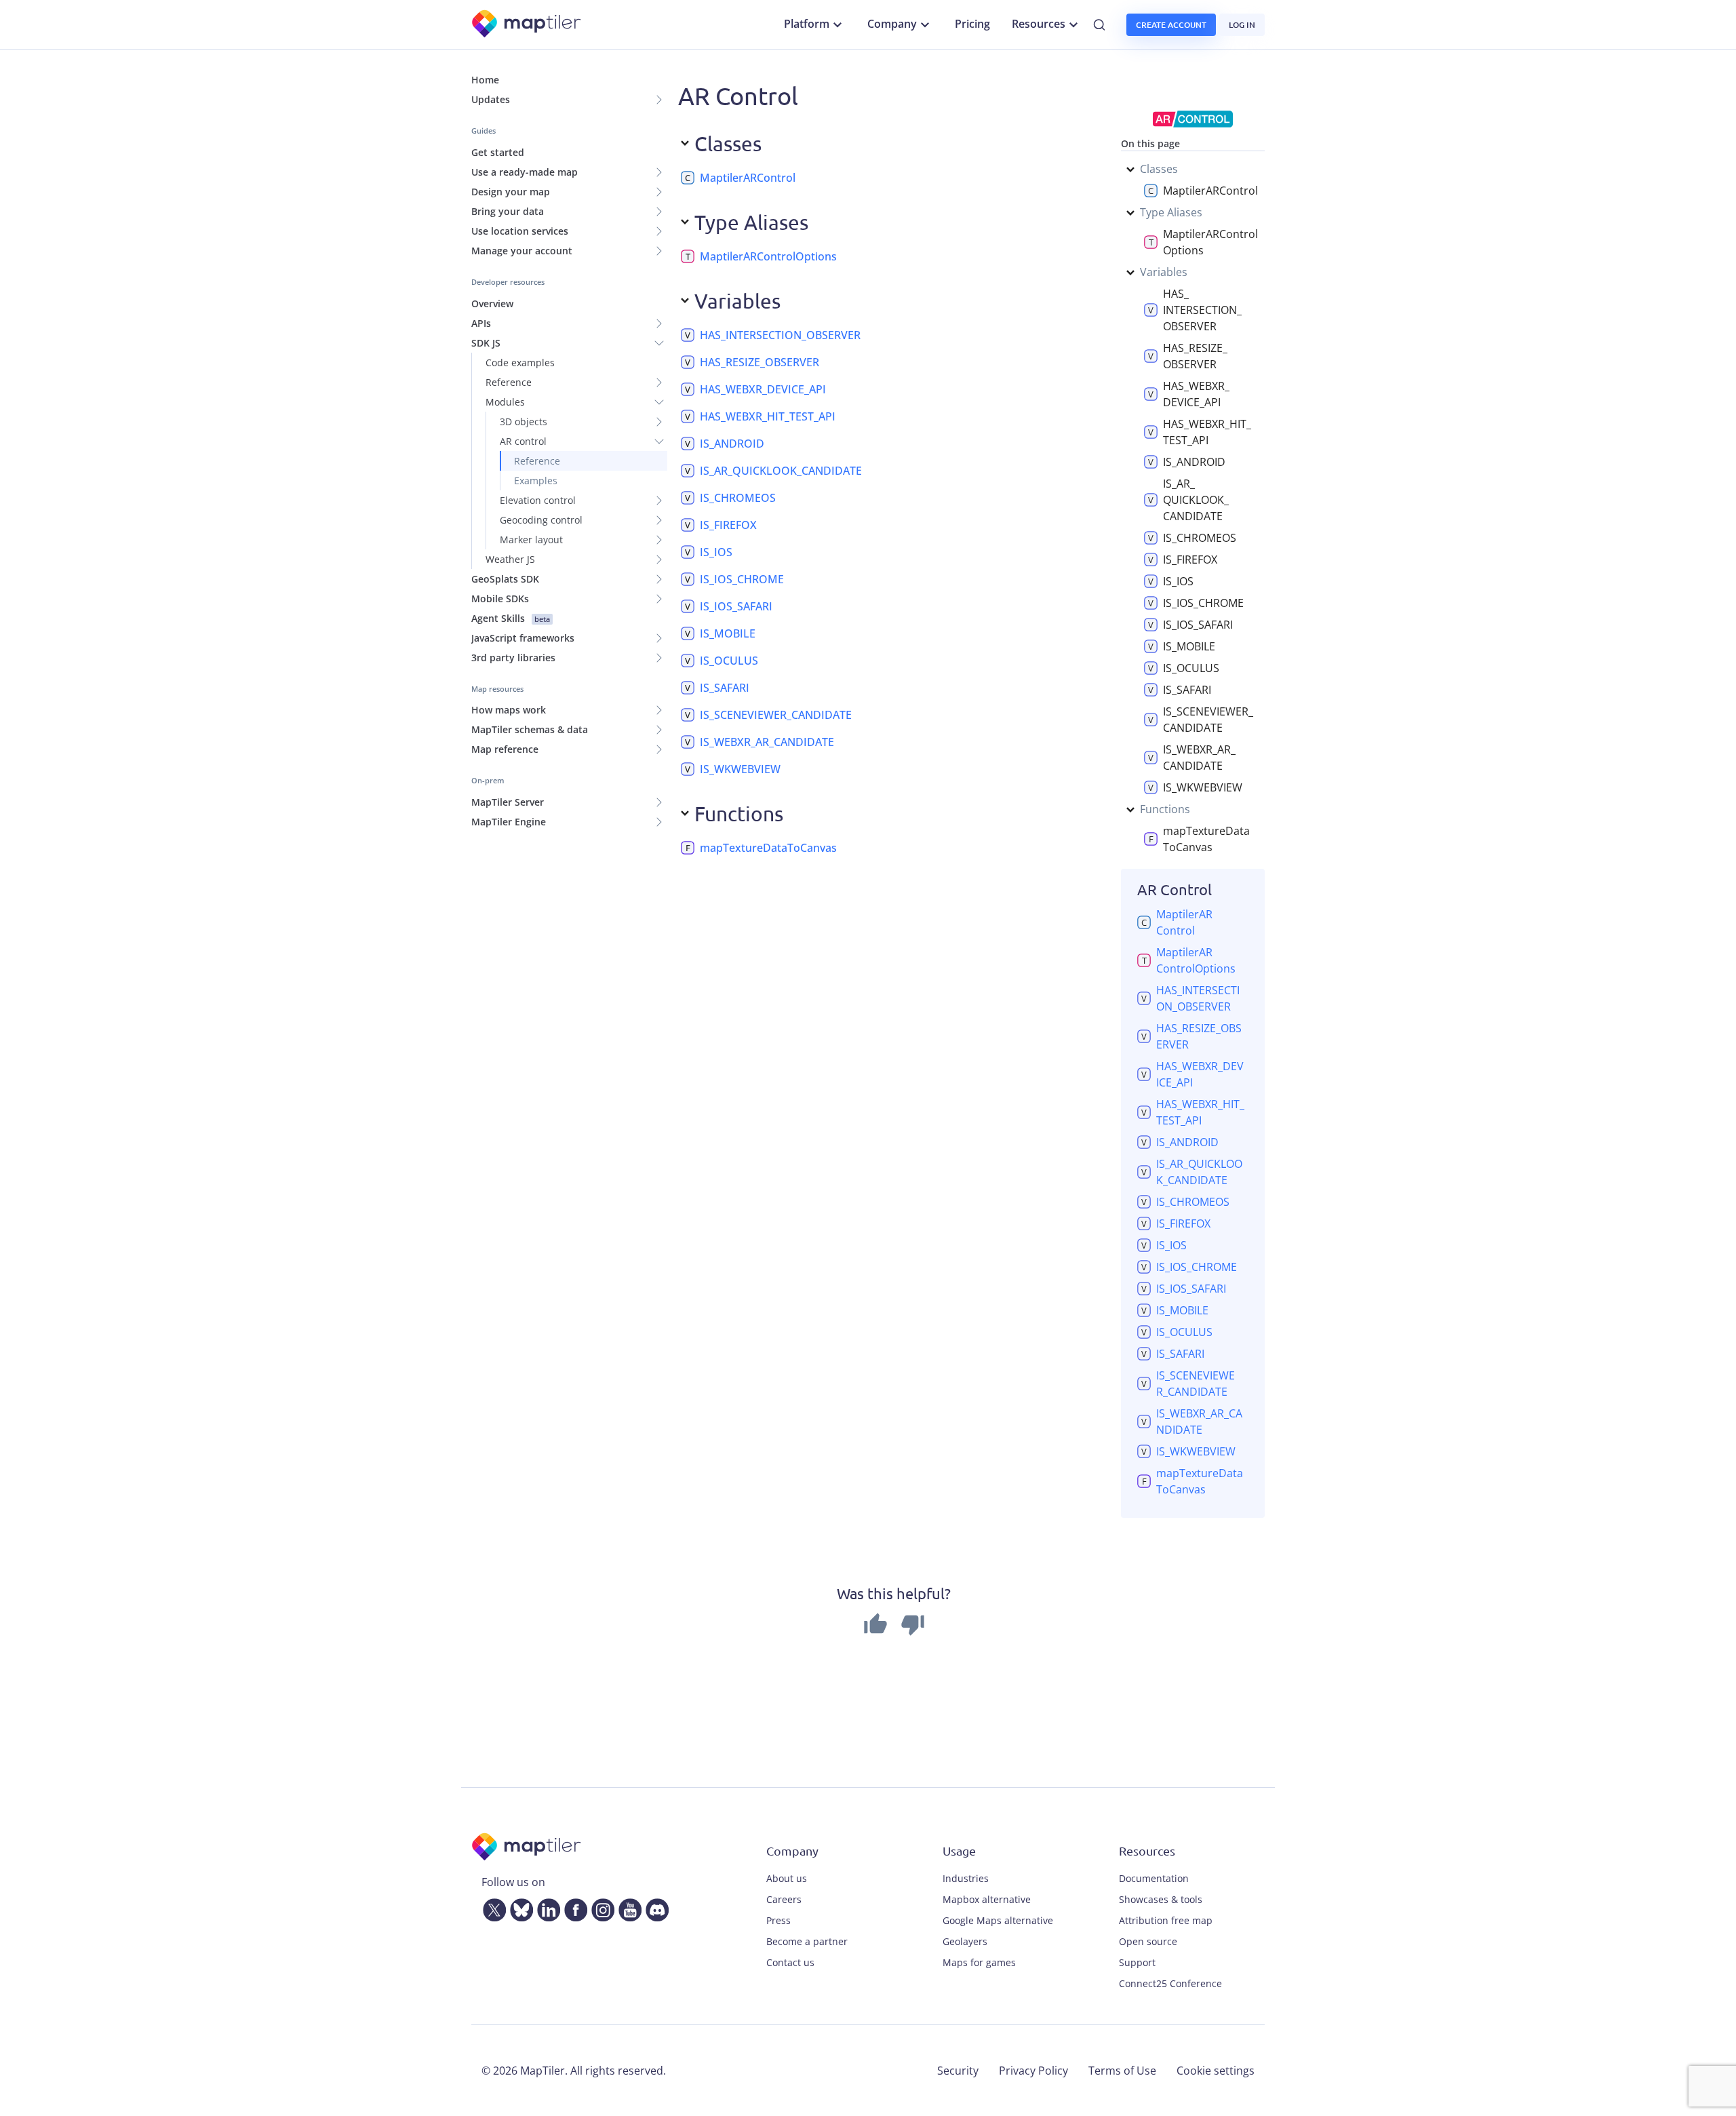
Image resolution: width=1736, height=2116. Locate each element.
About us (787, 1878)
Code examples (520, 363)
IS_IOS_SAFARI (736, 606)
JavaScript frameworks (523, 638)
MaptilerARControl (748, 178)
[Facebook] (573, 1907)
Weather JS (510, 559)
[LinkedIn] (546, 1907)
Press (778, 1920)
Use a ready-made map (525, 172)
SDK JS (486, 343)
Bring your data (508, 211)
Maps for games (979, 1962)
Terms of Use (1122, 2071)
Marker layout (531, 540)
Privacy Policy (1033, 2071)
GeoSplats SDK (505, 579)
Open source (1148, 1941)
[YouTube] (627, 1907)
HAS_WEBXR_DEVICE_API (763, 389)
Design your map (511, 192)
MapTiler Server (508, 802)
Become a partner (807, 1941)
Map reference (505, 749)
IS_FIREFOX (728, 525)
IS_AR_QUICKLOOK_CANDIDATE (781, 471)
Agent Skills (511, 618)
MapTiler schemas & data (530, 729)
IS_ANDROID (732, 444)
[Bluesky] (519, 1907)
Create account (1171, 25)
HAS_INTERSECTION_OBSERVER (780, 335)
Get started (498, 152)
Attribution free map (1166, 1920)
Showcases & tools (1161, 1899)
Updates (491, 99)
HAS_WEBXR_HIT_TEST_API (768, 416)
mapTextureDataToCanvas (768, 848)
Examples (536, 481)
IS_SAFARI (725, 688)
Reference (509, 382)
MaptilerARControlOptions (768, 256)
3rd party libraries (513, 658)
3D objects (524, 422)
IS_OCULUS (729, 661)
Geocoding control (541, 520)
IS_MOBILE (728, 633)
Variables (1164, 272)
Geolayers (965, 1941)
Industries (966, 1878)
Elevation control (538, 500)
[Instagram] (600, 1907)
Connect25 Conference (1170, 1983)
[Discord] (654, 1907)
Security (958, 2071)
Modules (505, 402)
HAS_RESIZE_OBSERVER (759, 362)
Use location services (520, 231)
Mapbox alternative (987, 1899)
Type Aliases (1171, 212)
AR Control (1175, 889)
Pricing (972, 24)
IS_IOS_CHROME (742, 579)
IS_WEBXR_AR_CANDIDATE (767, 742)
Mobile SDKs (500, 599)
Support (1137, 1962)
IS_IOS (716, 552)
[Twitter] (492, 1907)
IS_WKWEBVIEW (740, 769)
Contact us (790, 1962)
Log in (1242, 25)
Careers (784, 1899)
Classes (1159, 169)
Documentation (1154, 1878)
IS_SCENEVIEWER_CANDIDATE (776, 715)
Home (485, 80)
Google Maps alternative (998, 1920)
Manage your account (522, 251)
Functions (1165, 809)
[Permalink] (806, 178)
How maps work (509, 710)
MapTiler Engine (509, 822)
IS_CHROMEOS (738, 498)
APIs (481, 323)
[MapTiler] (527, 25)
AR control (523, 441)
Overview (492, 303)
